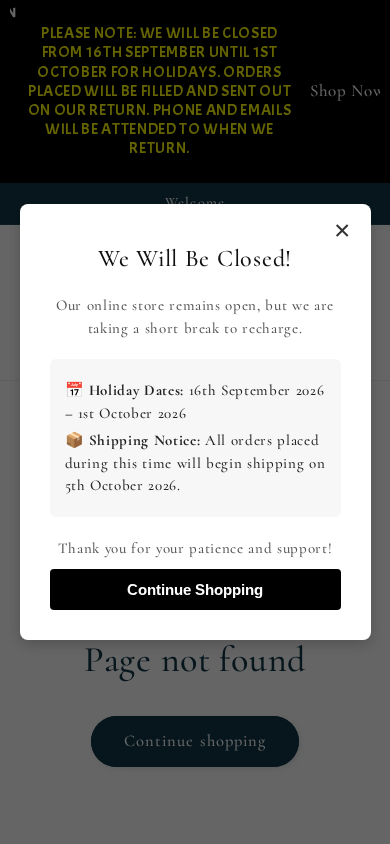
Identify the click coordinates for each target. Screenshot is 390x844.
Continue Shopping (195, 589)
